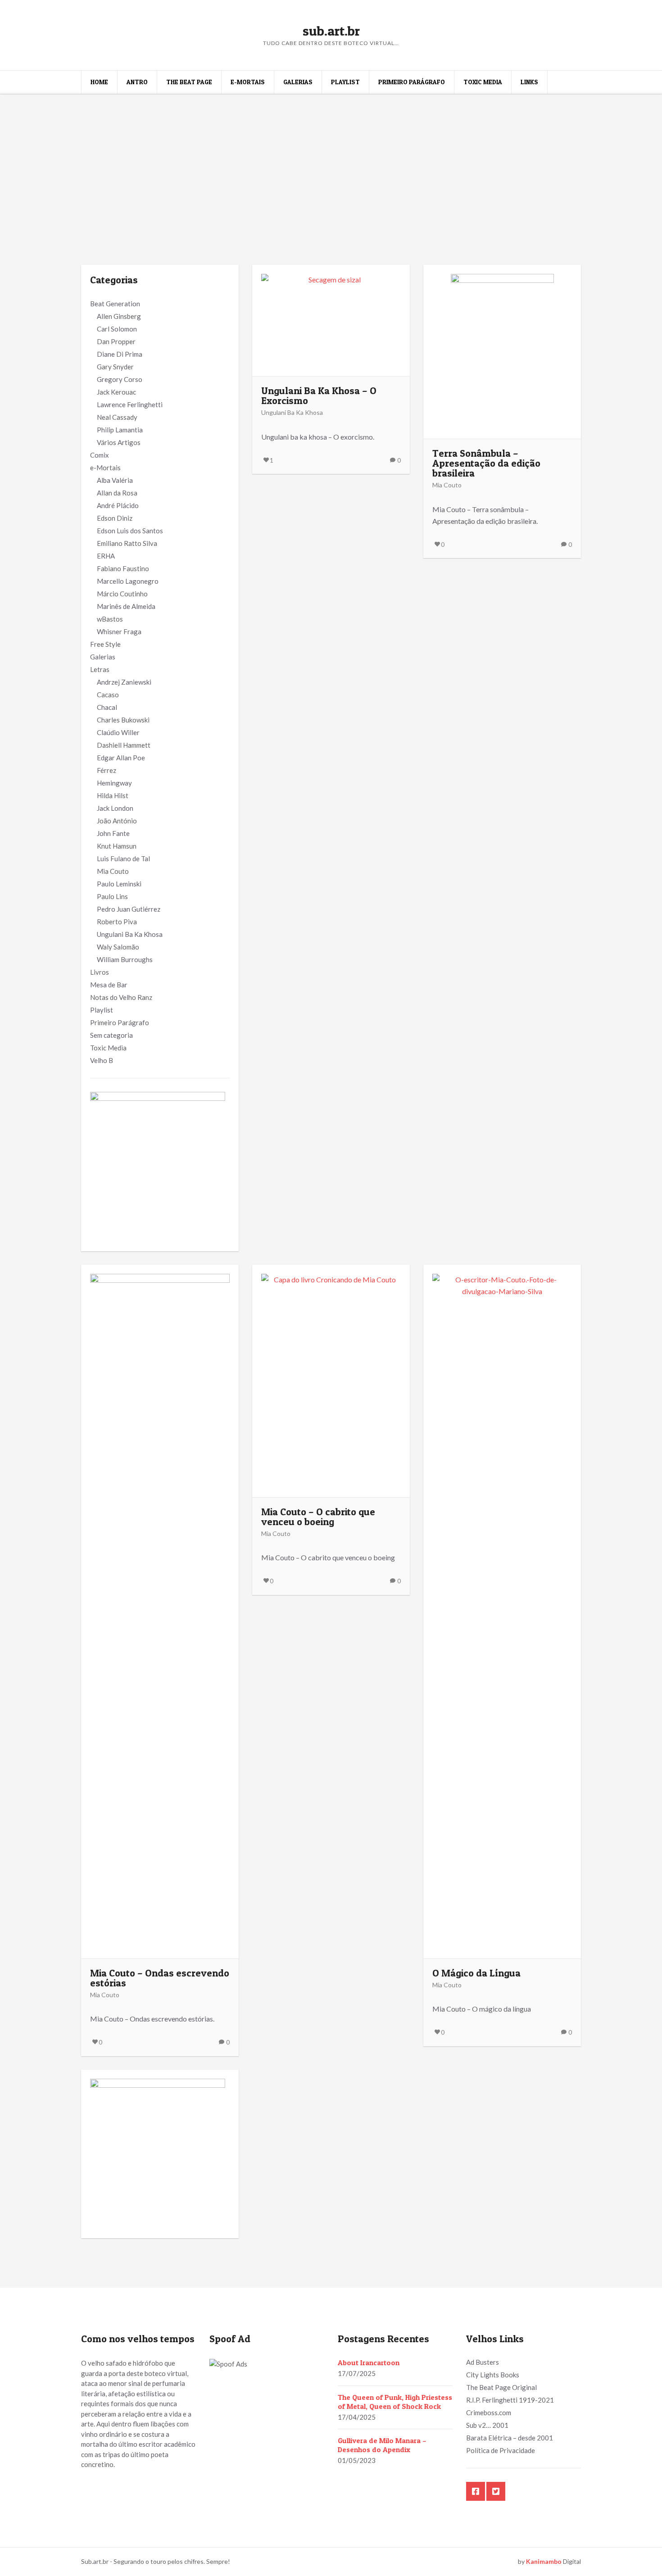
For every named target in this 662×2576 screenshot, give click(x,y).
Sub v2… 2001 (487, 2425)
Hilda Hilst (113, 795)
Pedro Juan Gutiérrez (129, 909)
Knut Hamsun (117, 846)
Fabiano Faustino (123, 568)
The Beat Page (189, 82)
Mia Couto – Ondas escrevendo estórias (160, 1978)
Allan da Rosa (117, 493)
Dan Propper (116, 341)
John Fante (113, 833)
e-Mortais (248, 82)
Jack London (115, 808)
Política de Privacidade (501, 2450)
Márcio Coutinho (122, 594)
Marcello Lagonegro (128, 581)
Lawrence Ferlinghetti (130, 404)
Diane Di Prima (120, 354)
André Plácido (118, 505)
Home (99, 82)
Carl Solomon (117, 329)
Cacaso (108, 695)
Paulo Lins (112, 896)
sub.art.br (331, 31)
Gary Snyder (115, 367)
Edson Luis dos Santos (130, 531)
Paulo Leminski (119, 884)
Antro (137, 82)
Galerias (298, 82)
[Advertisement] (331, 161)
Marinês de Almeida (126, 606)
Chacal (107, 707)
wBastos (110, 619)
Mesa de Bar (109, 985)
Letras (100, 669)
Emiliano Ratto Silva (127, 543)
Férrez (107, 770)
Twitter (496, 2491)
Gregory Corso (120, 379)
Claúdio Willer (118, 732)
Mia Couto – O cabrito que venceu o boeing (318, 1517)
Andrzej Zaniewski (124, 682)
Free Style (105, 644)
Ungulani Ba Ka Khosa (130, 934)
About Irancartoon (369, 2362)
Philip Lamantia (120, 430)
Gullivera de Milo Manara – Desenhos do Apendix (382, 2445)
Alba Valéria (115, 480)
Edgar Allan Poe (121, 758)
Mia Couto (113, 871)
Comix (100, 455)
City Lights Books (493, 2375)
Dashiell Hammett (124, 745)
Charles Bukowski (123, 720)
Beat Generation (115, 304)
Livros (100, 972)
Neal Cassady (117, 417)
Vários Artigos (119, 442)
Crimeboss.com (489, 2412)
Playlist (345, 82)
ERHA (106, 556)
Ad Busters (483, 2362)
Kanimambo (544, 2561)
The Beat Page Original (501, 2387)
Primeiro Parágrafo (412, 82)
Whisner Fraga (119, 632)
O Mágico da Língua (476, 1973)
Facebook (476, 2491)
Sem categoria (111, 1035)
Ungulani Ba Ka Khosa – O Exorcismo (319, 395)
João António (117, 821)
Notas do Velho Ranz (121, 997)
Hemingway (114, 783)
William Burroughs (125, 959)
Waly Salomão (118, 947)
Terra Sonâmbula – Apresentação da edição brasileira (486, 463)
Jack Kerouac (116, 392)
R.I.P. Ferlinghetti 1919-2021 (510, 2400)
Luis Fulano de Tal (123, 859)
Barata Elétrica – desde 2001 (510, 2438)
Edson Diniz (115, 518)
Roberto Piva (117, 922)
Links (529, 82)
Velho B (102, 1060)
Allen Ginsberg (119, 316)
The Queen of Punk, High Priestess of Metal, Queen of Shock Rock (395, 2402)
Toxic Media (483, 82)
